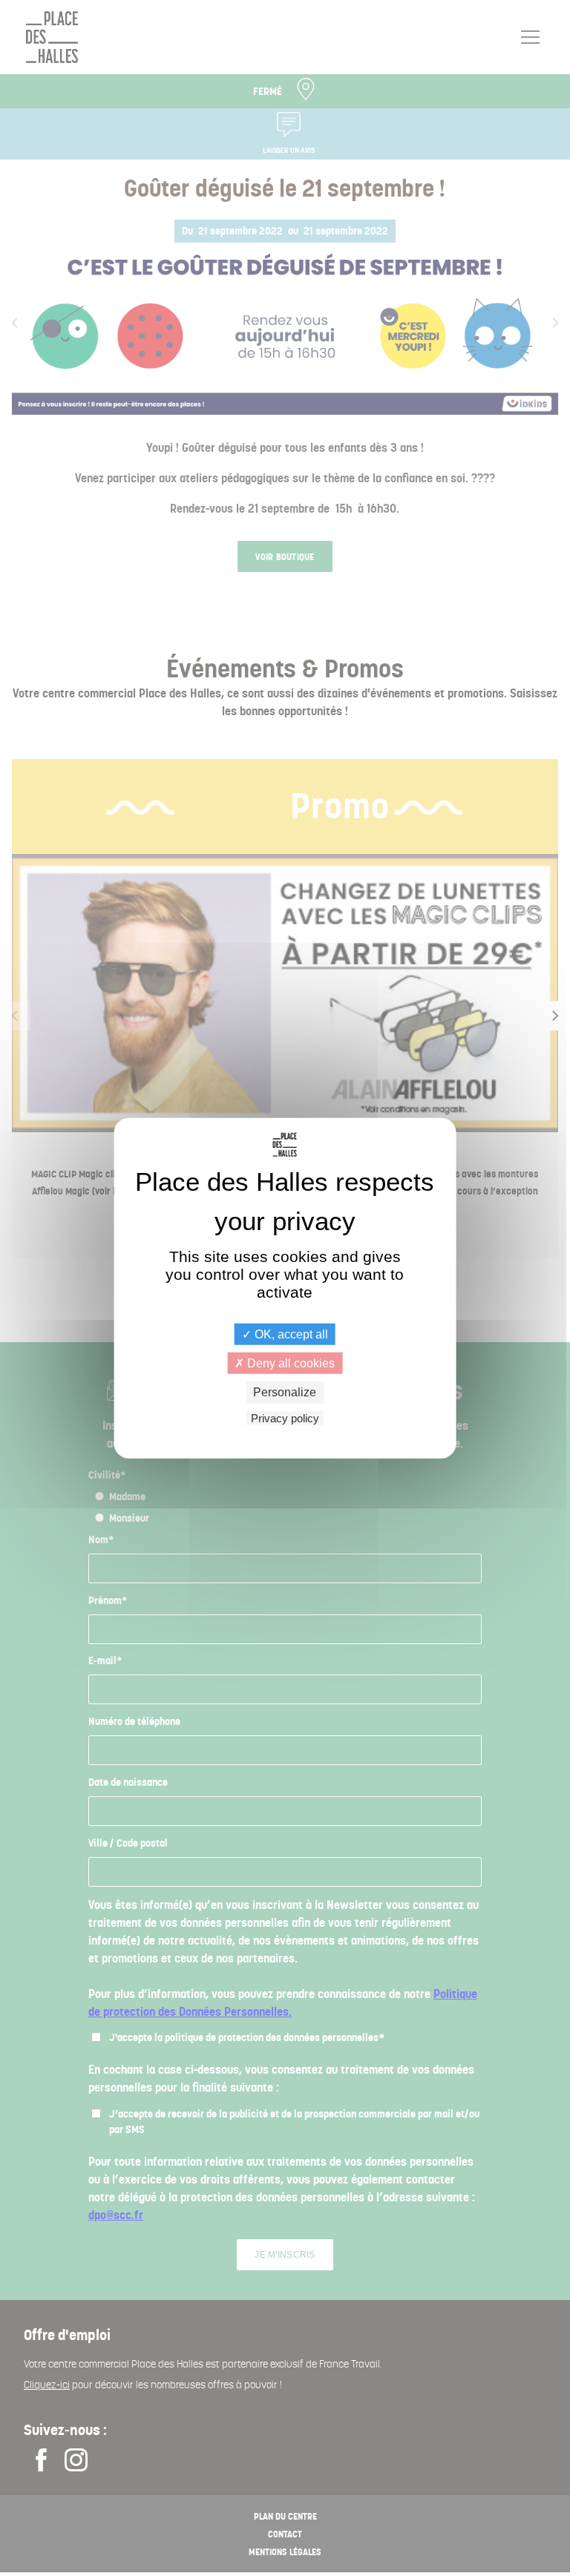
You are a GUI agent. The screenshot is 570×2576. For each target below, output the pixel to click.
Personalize (285, 1392)
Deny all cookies (289, 1363)
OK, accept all (290, 1334)
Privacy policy (285, 1417)
